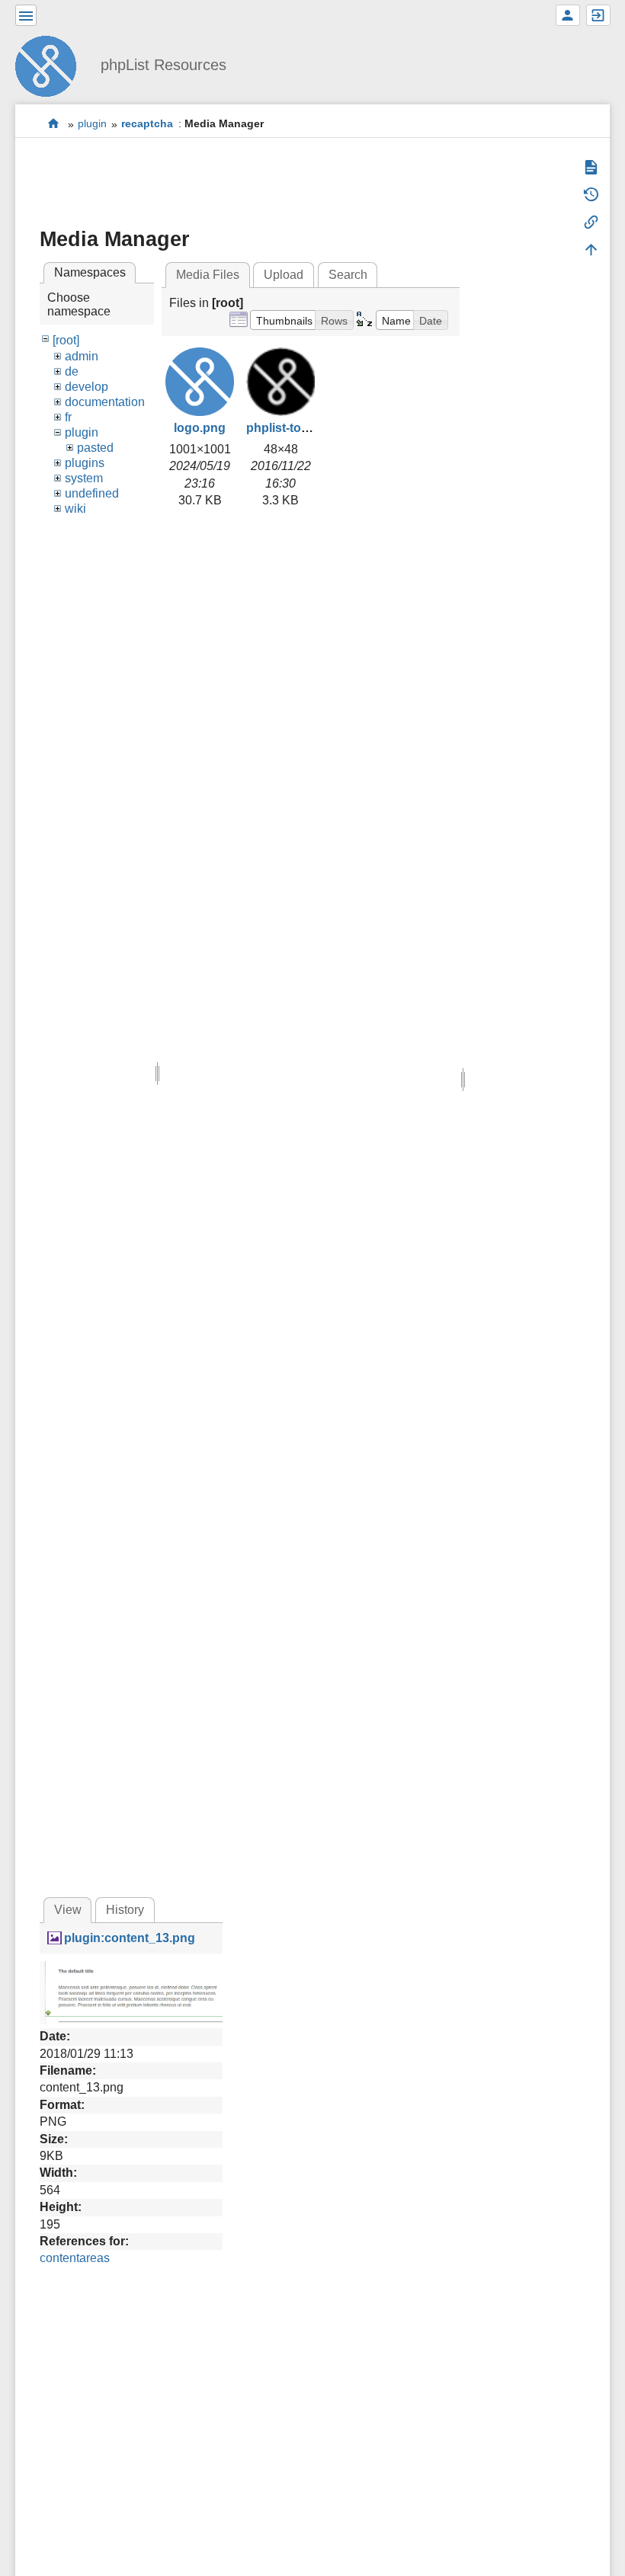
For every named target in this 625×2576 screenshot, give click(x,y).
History (125, 1910)
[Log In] (598, 15)
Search (348, 275)
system (84, 478)
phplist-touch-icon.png (312, 428)
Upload (284, 275)
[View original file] (131, 1992)
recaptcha (147, 124)
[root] (66, 340)
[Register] (568, 15)
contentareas (75, 2258)
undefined (92, 493)
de (72, 371)
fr (68, 417)
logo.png (200, 428)
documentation (105, 402)
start (54, 124)
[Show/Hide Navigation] (26, 15)
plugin (92, 124)
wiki (75, 509)
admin (82, 356)
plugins (85, 463)
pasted (95, 448)
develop (87, 387)
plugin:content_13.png (130, 1938)
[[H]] (52, 64)
